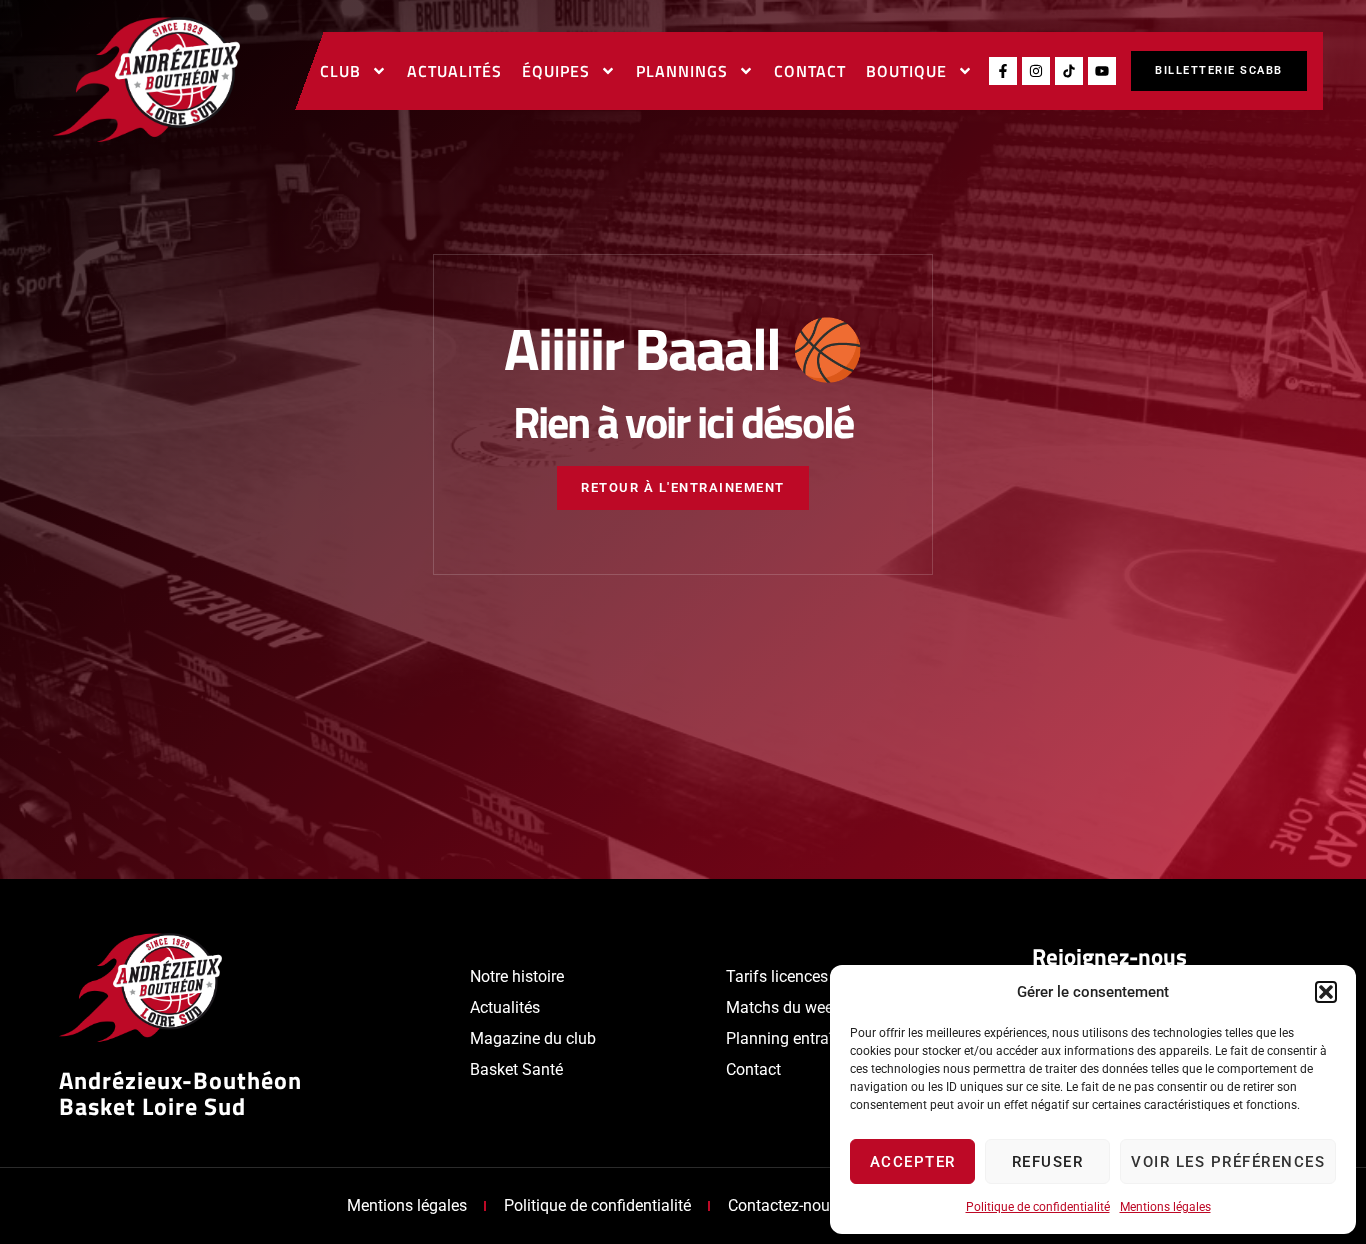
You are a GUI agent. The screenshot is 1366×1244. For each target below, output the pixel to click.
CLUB (340, 71)
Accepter (913, 1162)
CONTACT (810, 71)
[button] (1326, 992)
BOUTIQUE (906, 71)
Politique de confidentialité (1038, 1207)
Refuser (1048, 1162)
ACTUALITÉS (454, 71)
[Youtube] (1102, 71)
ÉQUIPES (556, 71)
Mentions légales (1165, 1207)
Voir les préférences (1228, 1162)
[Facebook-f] (1003, 71)
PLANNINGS (682, 71)
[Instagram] (1036, 71)
